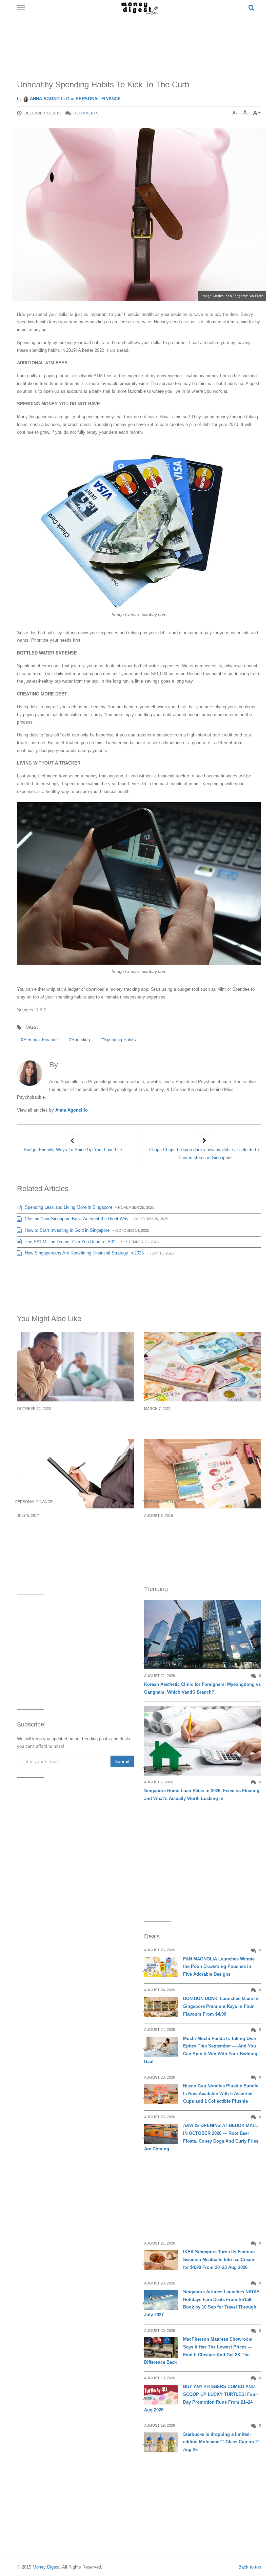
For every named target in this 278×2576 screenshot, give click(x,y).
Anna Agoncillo (49, 99)
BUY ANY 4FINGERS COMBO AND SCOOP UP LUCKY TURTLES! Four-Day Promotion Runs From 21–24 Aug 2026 (201, 2398)
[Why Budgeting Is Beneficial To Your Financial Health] (203, 1474)
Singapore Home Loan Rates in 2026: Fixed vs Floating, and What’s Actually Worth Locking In (202, 1795)
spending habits (120, 1040)
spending (81, 1040)
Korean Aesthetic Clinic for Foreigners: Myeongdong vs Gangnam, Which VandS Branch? (202, 1688)
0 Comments (86, 113)
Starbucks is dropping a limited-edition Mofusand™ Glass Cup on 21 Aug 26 (222, 2442)
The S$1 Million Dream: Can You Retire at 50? (69, 1242)
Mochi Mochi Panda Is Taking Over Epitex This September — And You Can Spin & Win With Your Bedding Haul (201, 2050)
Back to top (250, 2567)
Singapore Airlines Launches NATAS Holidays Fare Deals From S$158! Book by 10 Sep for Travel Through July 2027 (202, 2303)
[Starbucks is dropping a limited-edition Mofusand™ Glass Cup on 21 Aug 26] (161, 2442)
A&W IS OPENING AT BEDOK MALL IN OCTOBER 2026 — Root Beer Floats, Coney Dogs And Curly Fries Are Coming (201, 2137)
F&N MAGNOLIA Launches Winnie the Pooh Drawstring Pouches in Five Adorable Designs (219, 1967)
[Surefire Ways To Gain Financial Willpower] (75, 1474)
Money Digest (46, 2567)
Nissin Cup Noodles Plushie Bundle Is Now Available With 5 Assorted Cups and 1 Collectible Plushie (221, 2094)
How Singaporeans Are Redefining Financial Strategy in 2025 (84, 1253)
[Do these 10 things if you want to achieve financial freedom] (203, 1367)
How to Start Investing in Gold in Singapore (66, 1230)
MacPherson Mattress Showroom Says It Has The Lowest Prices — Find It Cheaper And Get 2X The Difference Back (198, 2351)
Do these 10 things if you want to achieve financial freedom (197, 1421)
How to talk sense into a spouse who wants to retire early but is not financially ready (75, 1421)
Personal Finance (98, 99)
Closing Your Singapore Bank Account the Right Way (76, 1219)
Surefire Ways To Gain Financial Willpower (71, 1523)
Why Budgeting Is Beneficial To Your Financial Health (191, 1527)
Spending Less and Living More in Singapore (68, 1207)
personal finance (41, 1040)
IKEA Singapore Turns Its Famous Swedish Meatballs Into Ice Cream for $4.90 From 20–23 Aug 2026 (219, 2260)
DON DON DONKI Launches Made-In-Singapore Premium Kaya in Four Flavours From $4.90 (221, 2006)
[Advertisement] (140, 41)
